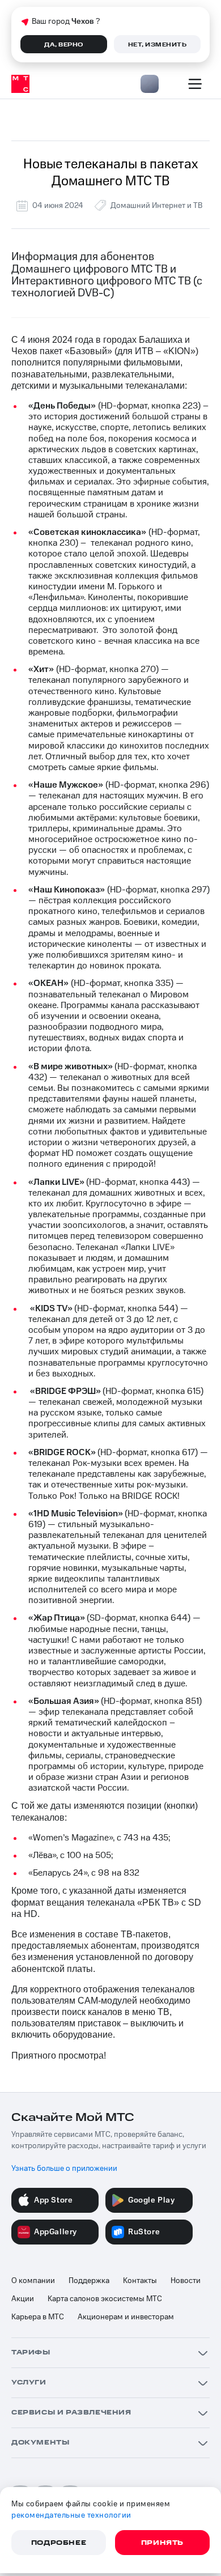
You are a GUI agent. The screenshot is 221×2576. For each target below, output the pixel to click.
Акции (23, 2299)
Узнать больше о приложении (64, 2169)
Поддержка (89, 2281)
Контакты (140, 2281)
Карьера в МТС (38, 2317)
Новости (186, 2281)
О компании (33, 2281)
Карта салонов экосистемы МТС (105, 2299)
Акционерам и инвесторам (126, 2317)
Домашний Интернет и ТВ (156, 206)
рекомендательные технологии (71, 2515)
